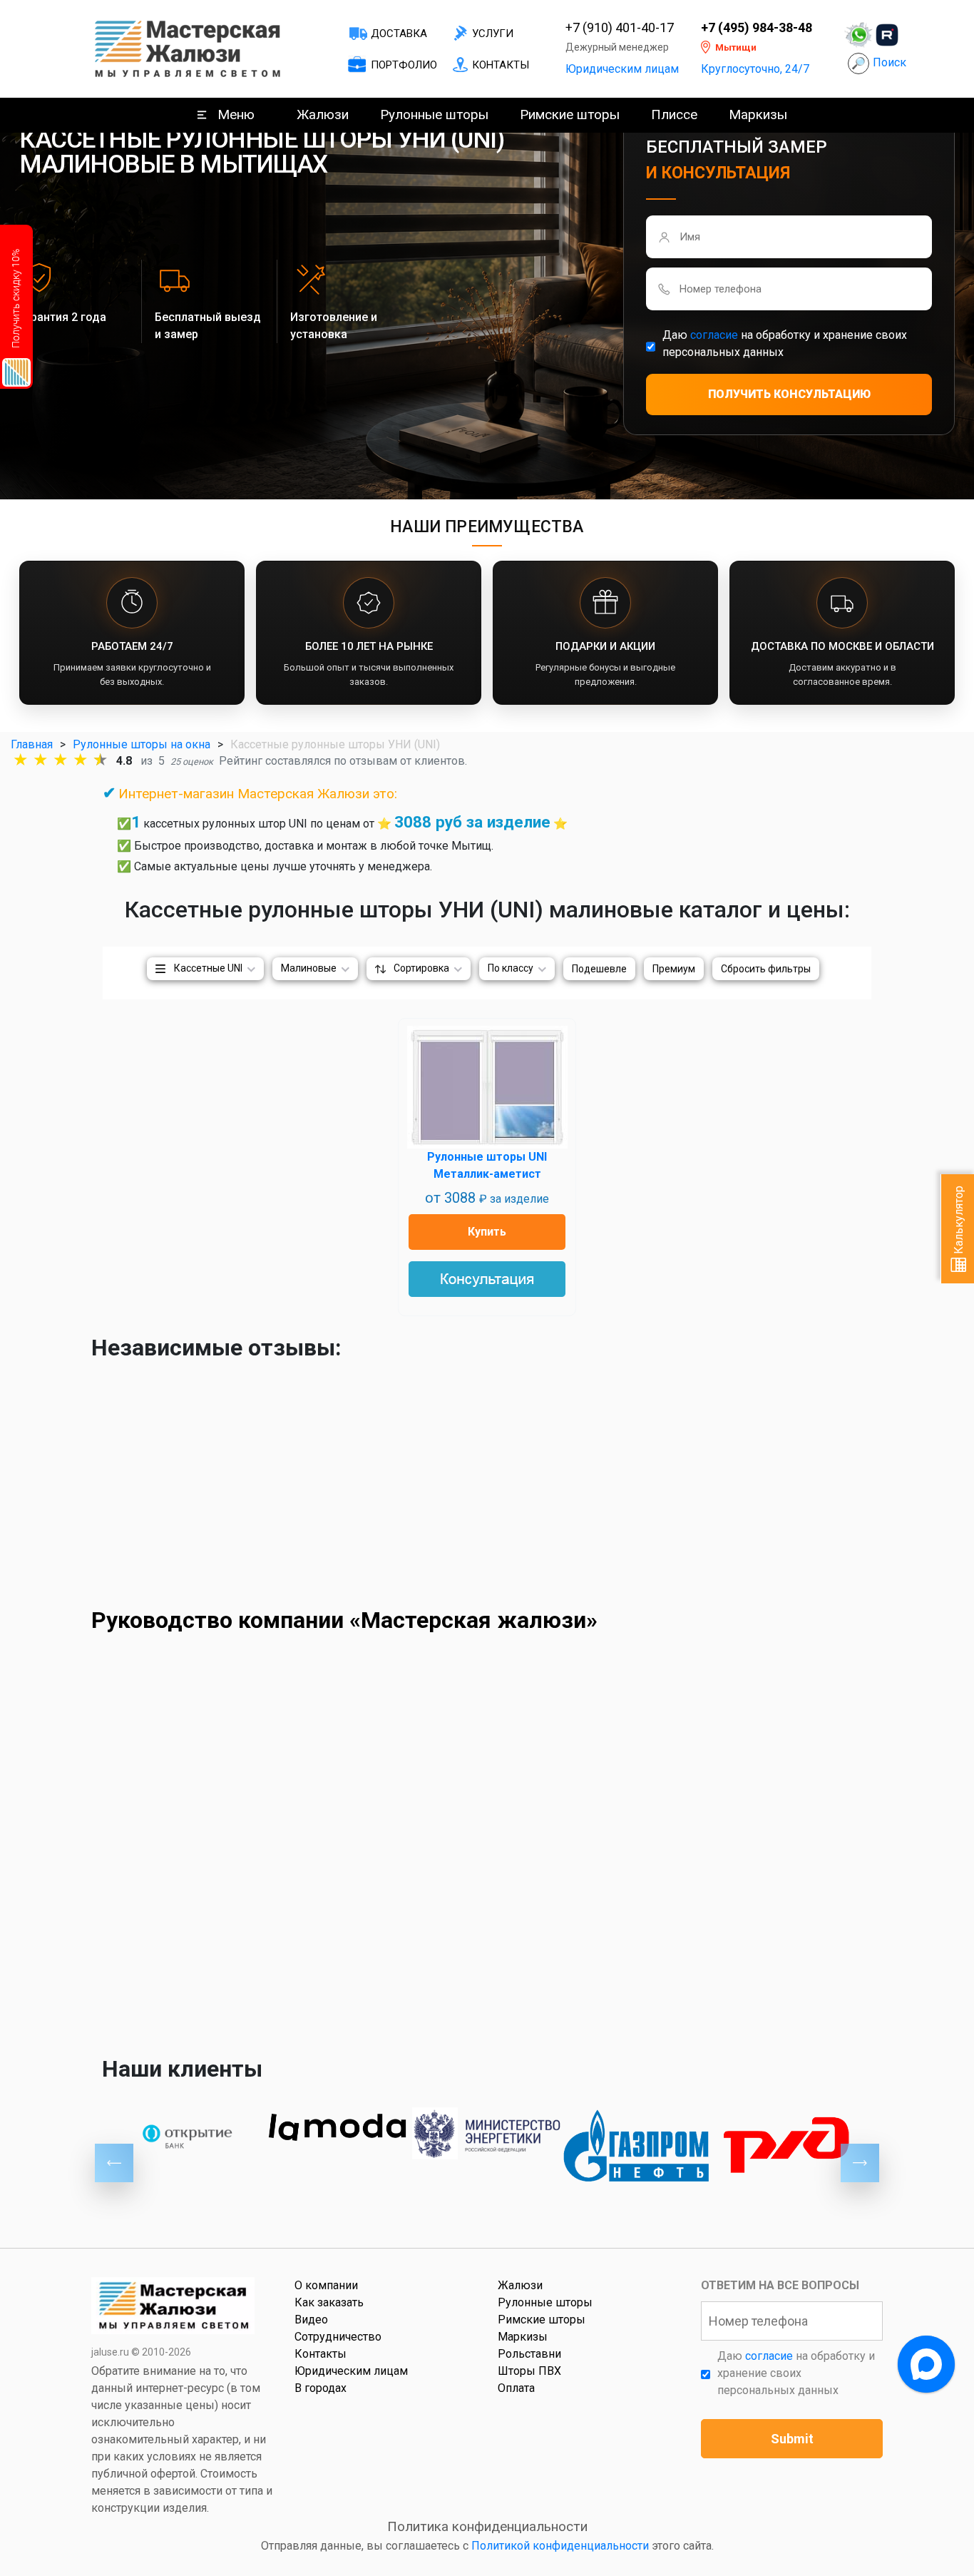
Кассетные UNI (208, 968)
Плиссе (674, 114)
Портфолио (404, 65)
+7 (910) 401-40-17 (620, 28)
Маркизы (758, 114)
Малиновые (309, 968)
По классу (511, 968)
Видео (311, 2320)
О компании (326, 2285)
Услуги (493, 34)
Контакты (501, 65)
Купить (487, 1232)
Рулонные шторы (434, 114)
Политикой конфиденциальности (560, 2546)
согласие (714, 335)
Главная (32, 744)
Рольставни (529, 2354)
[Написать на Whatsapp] (858, 35)
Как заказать (329, 2302)
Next (860, 2163)
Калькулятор (959, 1221)
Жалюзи (323, 114)
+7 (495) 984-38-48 (757, 28)
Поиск (890, 62)
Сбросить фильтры (766, 969)
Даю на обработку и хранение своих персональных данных (785, 343)
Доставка (399, 34)
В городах (321, 2388)
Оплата (516, 2388)
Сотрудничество (338, 2337)
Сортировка (421, 968)
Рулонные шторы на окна (142, 744)
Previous (114, 2163)
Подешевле (599, 969)
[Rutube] (887, 35)
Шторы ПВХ (529, 2371)
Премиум (674, 969)
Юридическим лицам (622, 69)
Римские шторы (570, 114)
